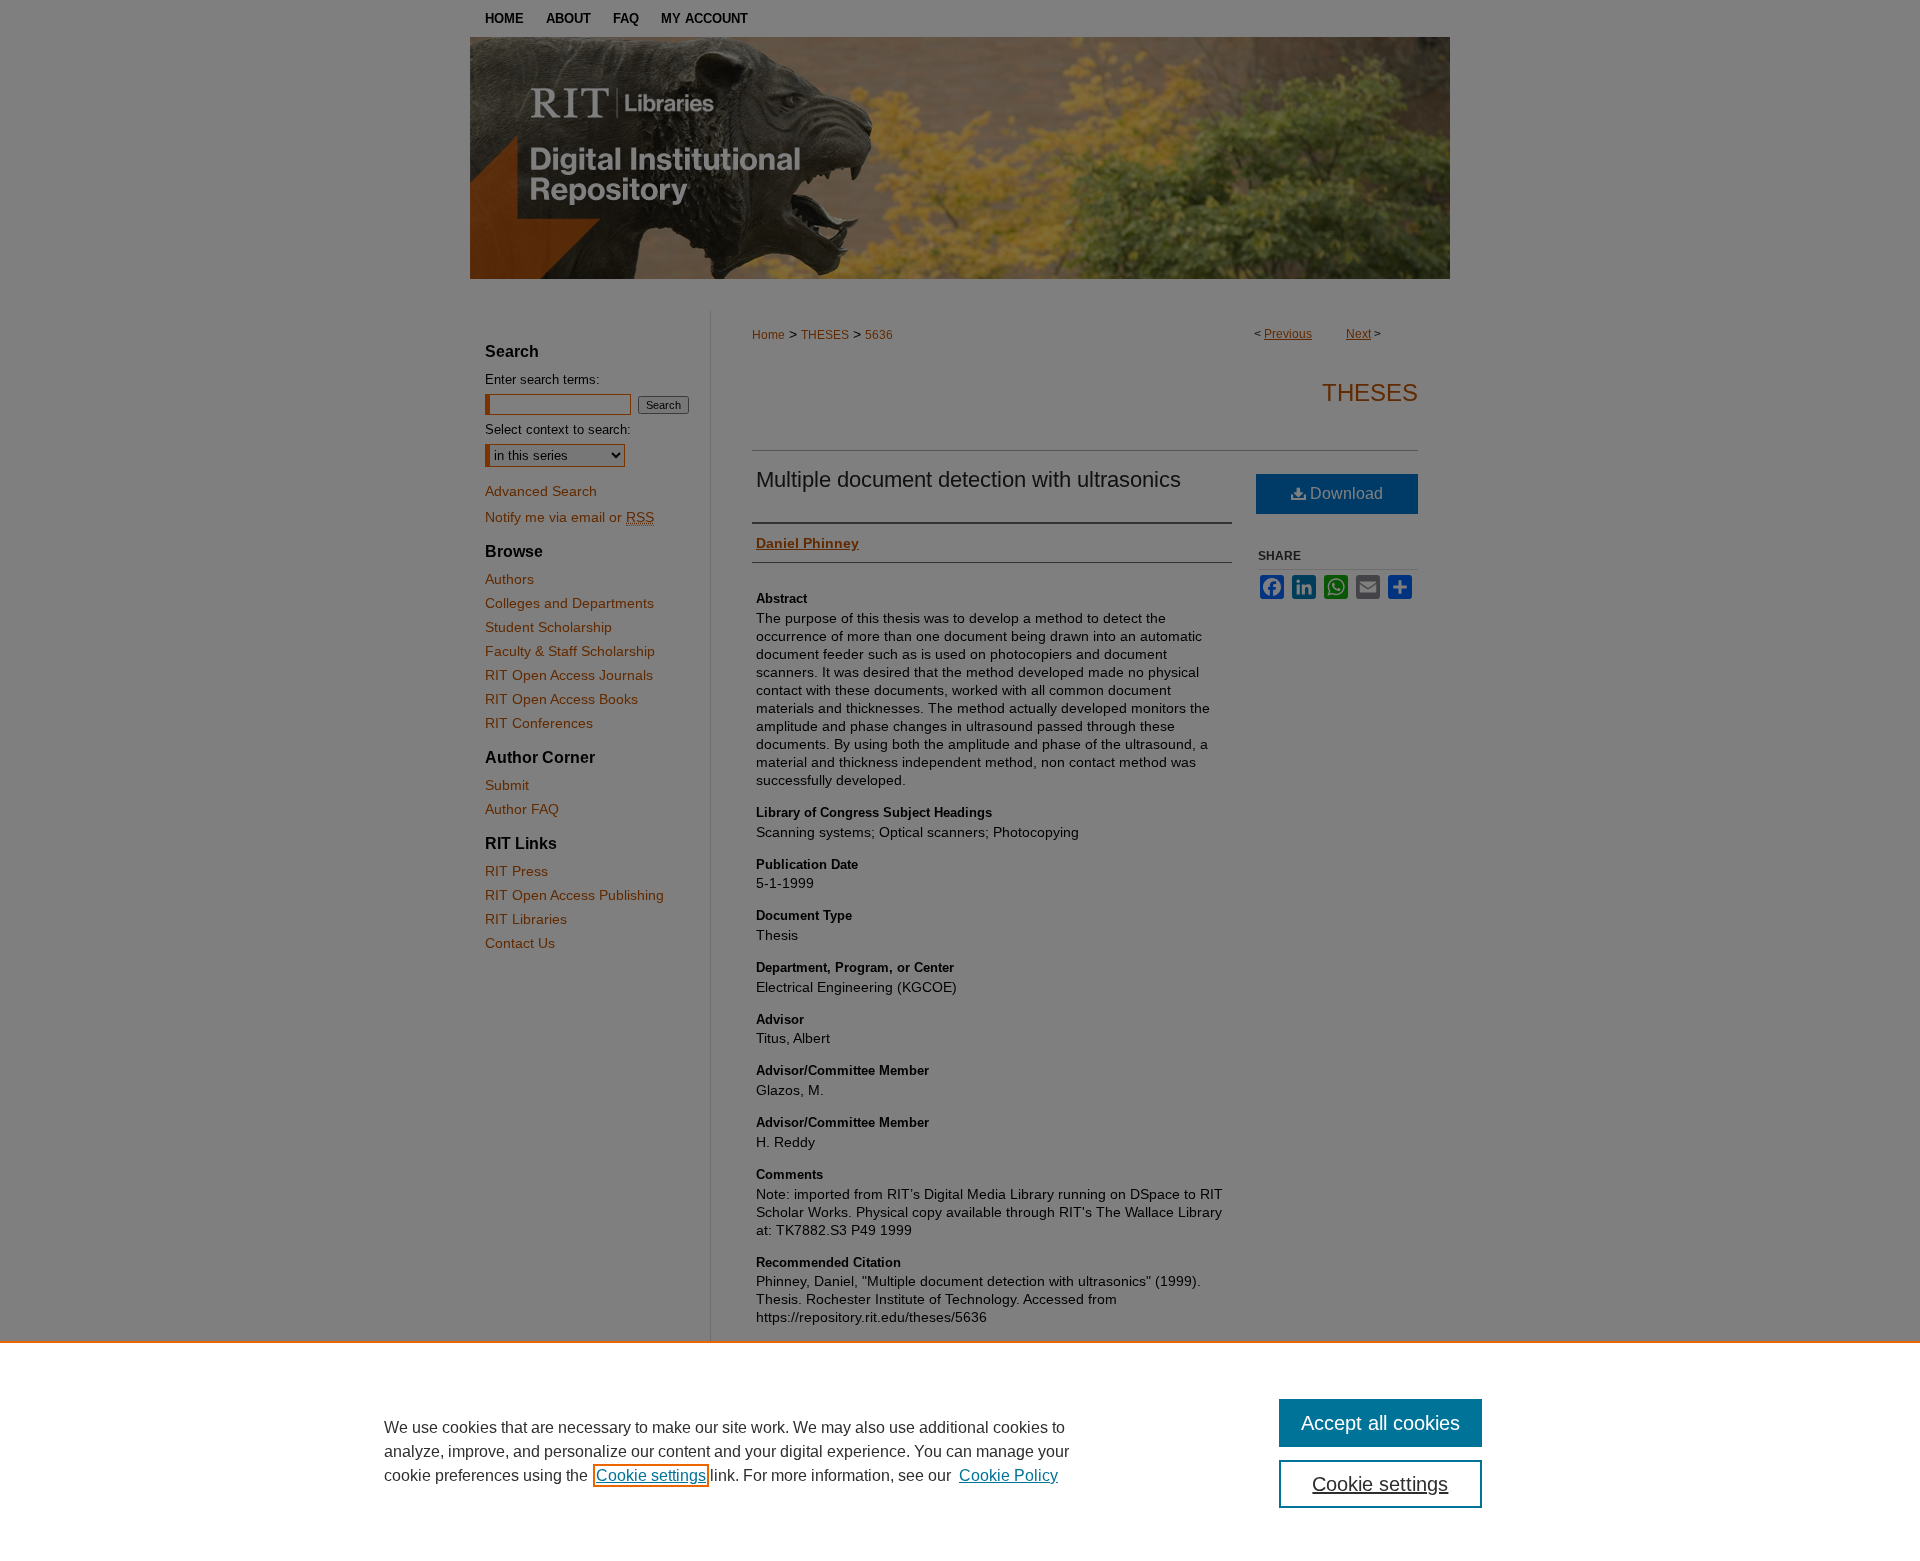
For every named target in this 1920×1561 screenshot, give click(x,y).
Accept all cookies (1380, 1423)
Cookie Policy (1008, 1475)
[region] (960, 1451)
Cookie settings (651, 1475)
